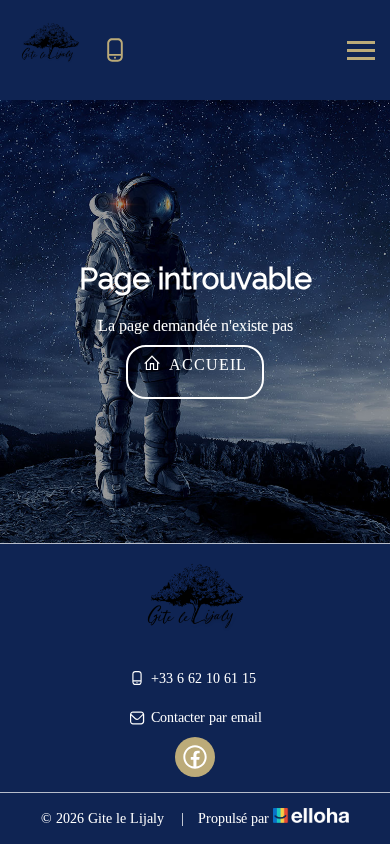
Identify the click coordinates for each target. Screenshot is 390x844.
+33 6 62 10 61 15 (203, 678)
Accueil (206, 364)
